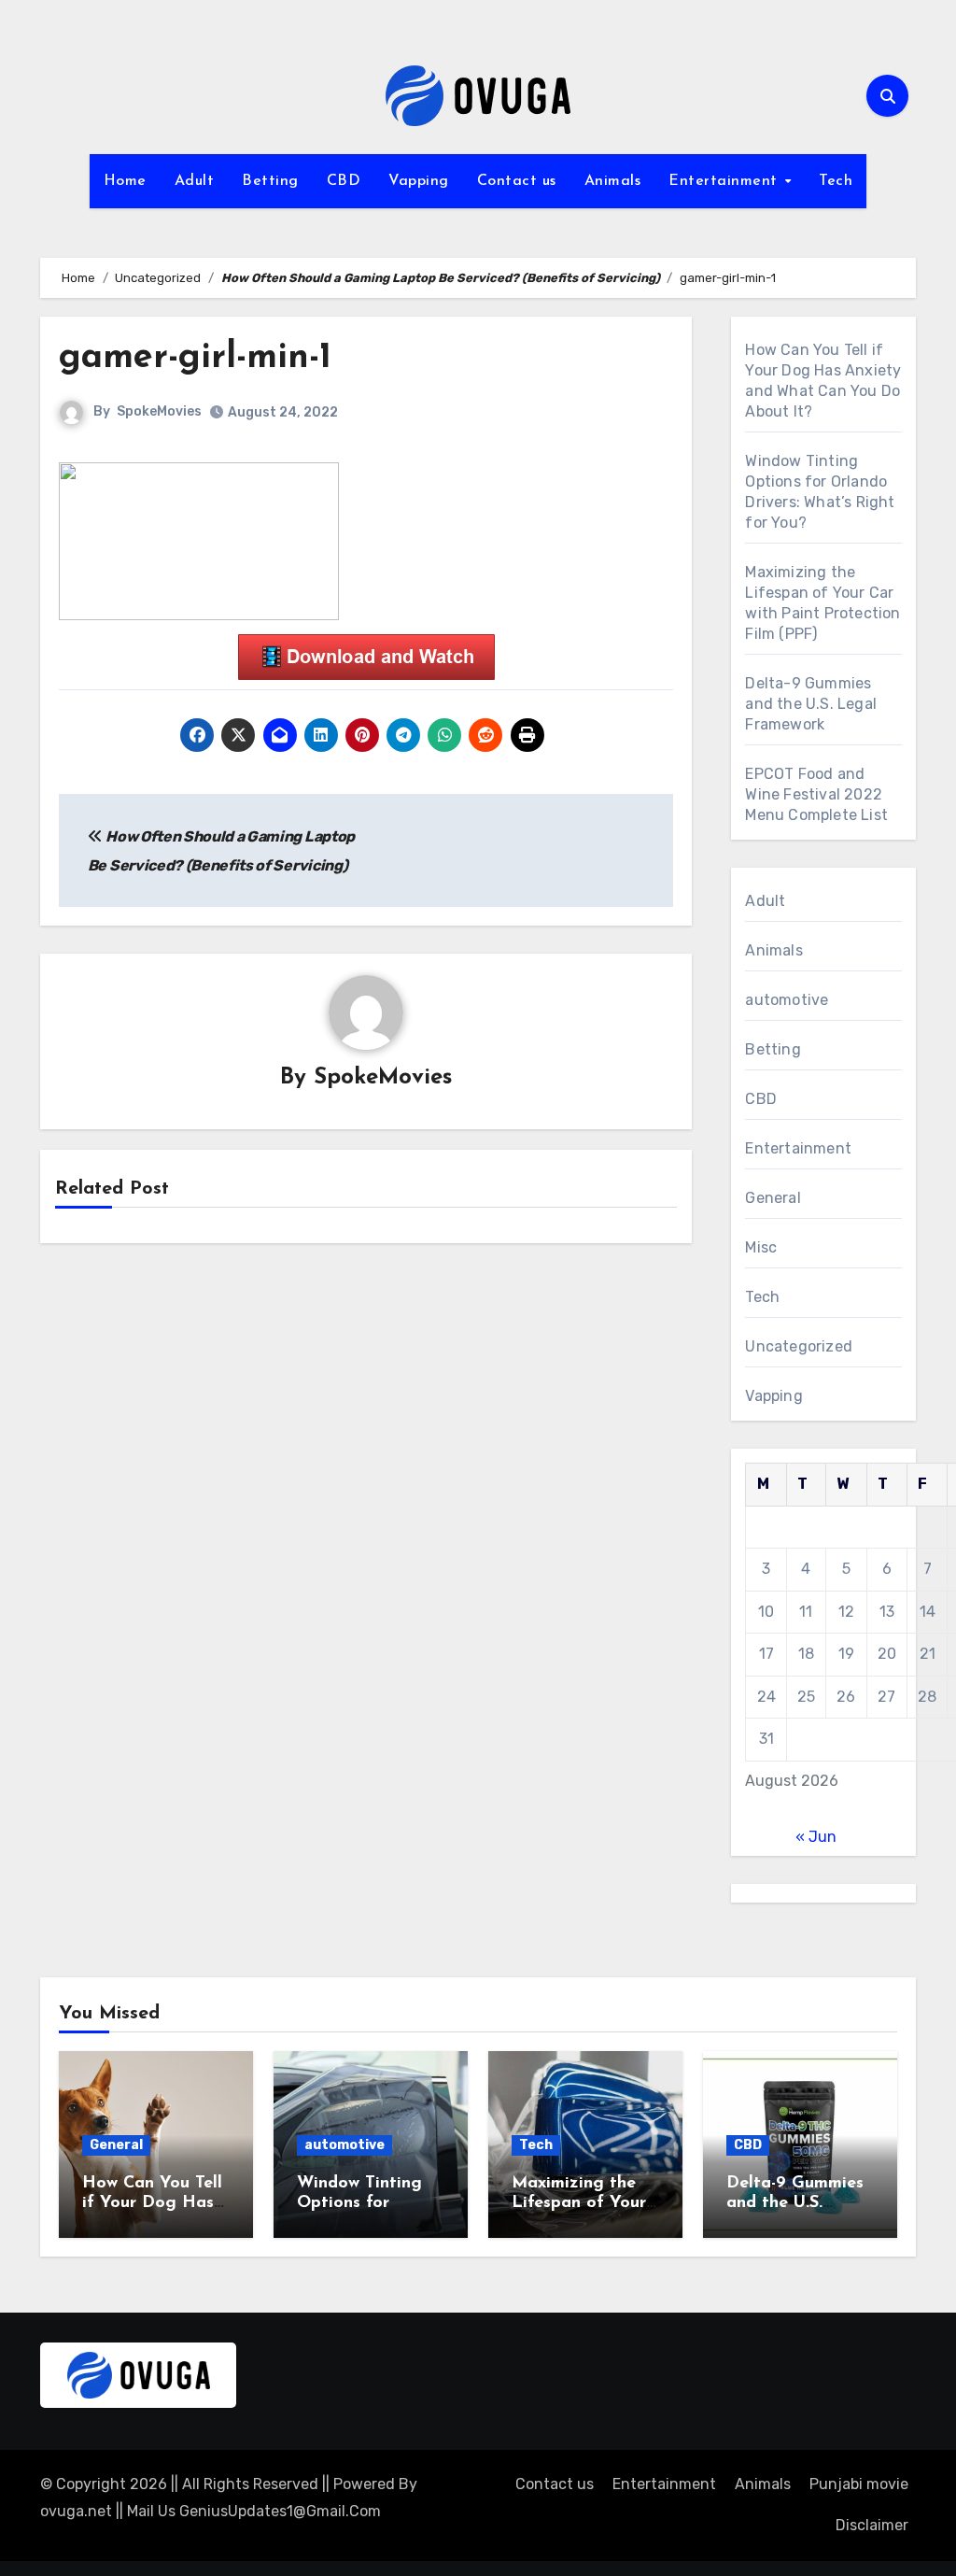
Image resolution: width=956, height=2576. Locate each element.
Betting (270, 181)
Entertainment (725, 181)
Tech (836, 181)
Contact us (517, 181)
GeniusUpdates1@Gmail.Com (280, 2511)
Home (125, 181)
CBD (344, 181)
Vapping (419, 181)
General (773, 1198)
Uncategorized (799, 1346)
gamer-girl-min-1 (195, 358)
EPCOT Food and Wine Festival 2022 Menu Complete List (816, 794)
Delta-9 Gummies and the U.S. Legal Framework (811, 704)
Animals (613, 181)
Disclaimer (872, 2525)
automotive (787, 1000)
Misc (761, 1247)
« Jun (816, 1837)
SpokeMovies (159, 411)
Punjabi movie (859, 2484)
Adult (195, 181)
